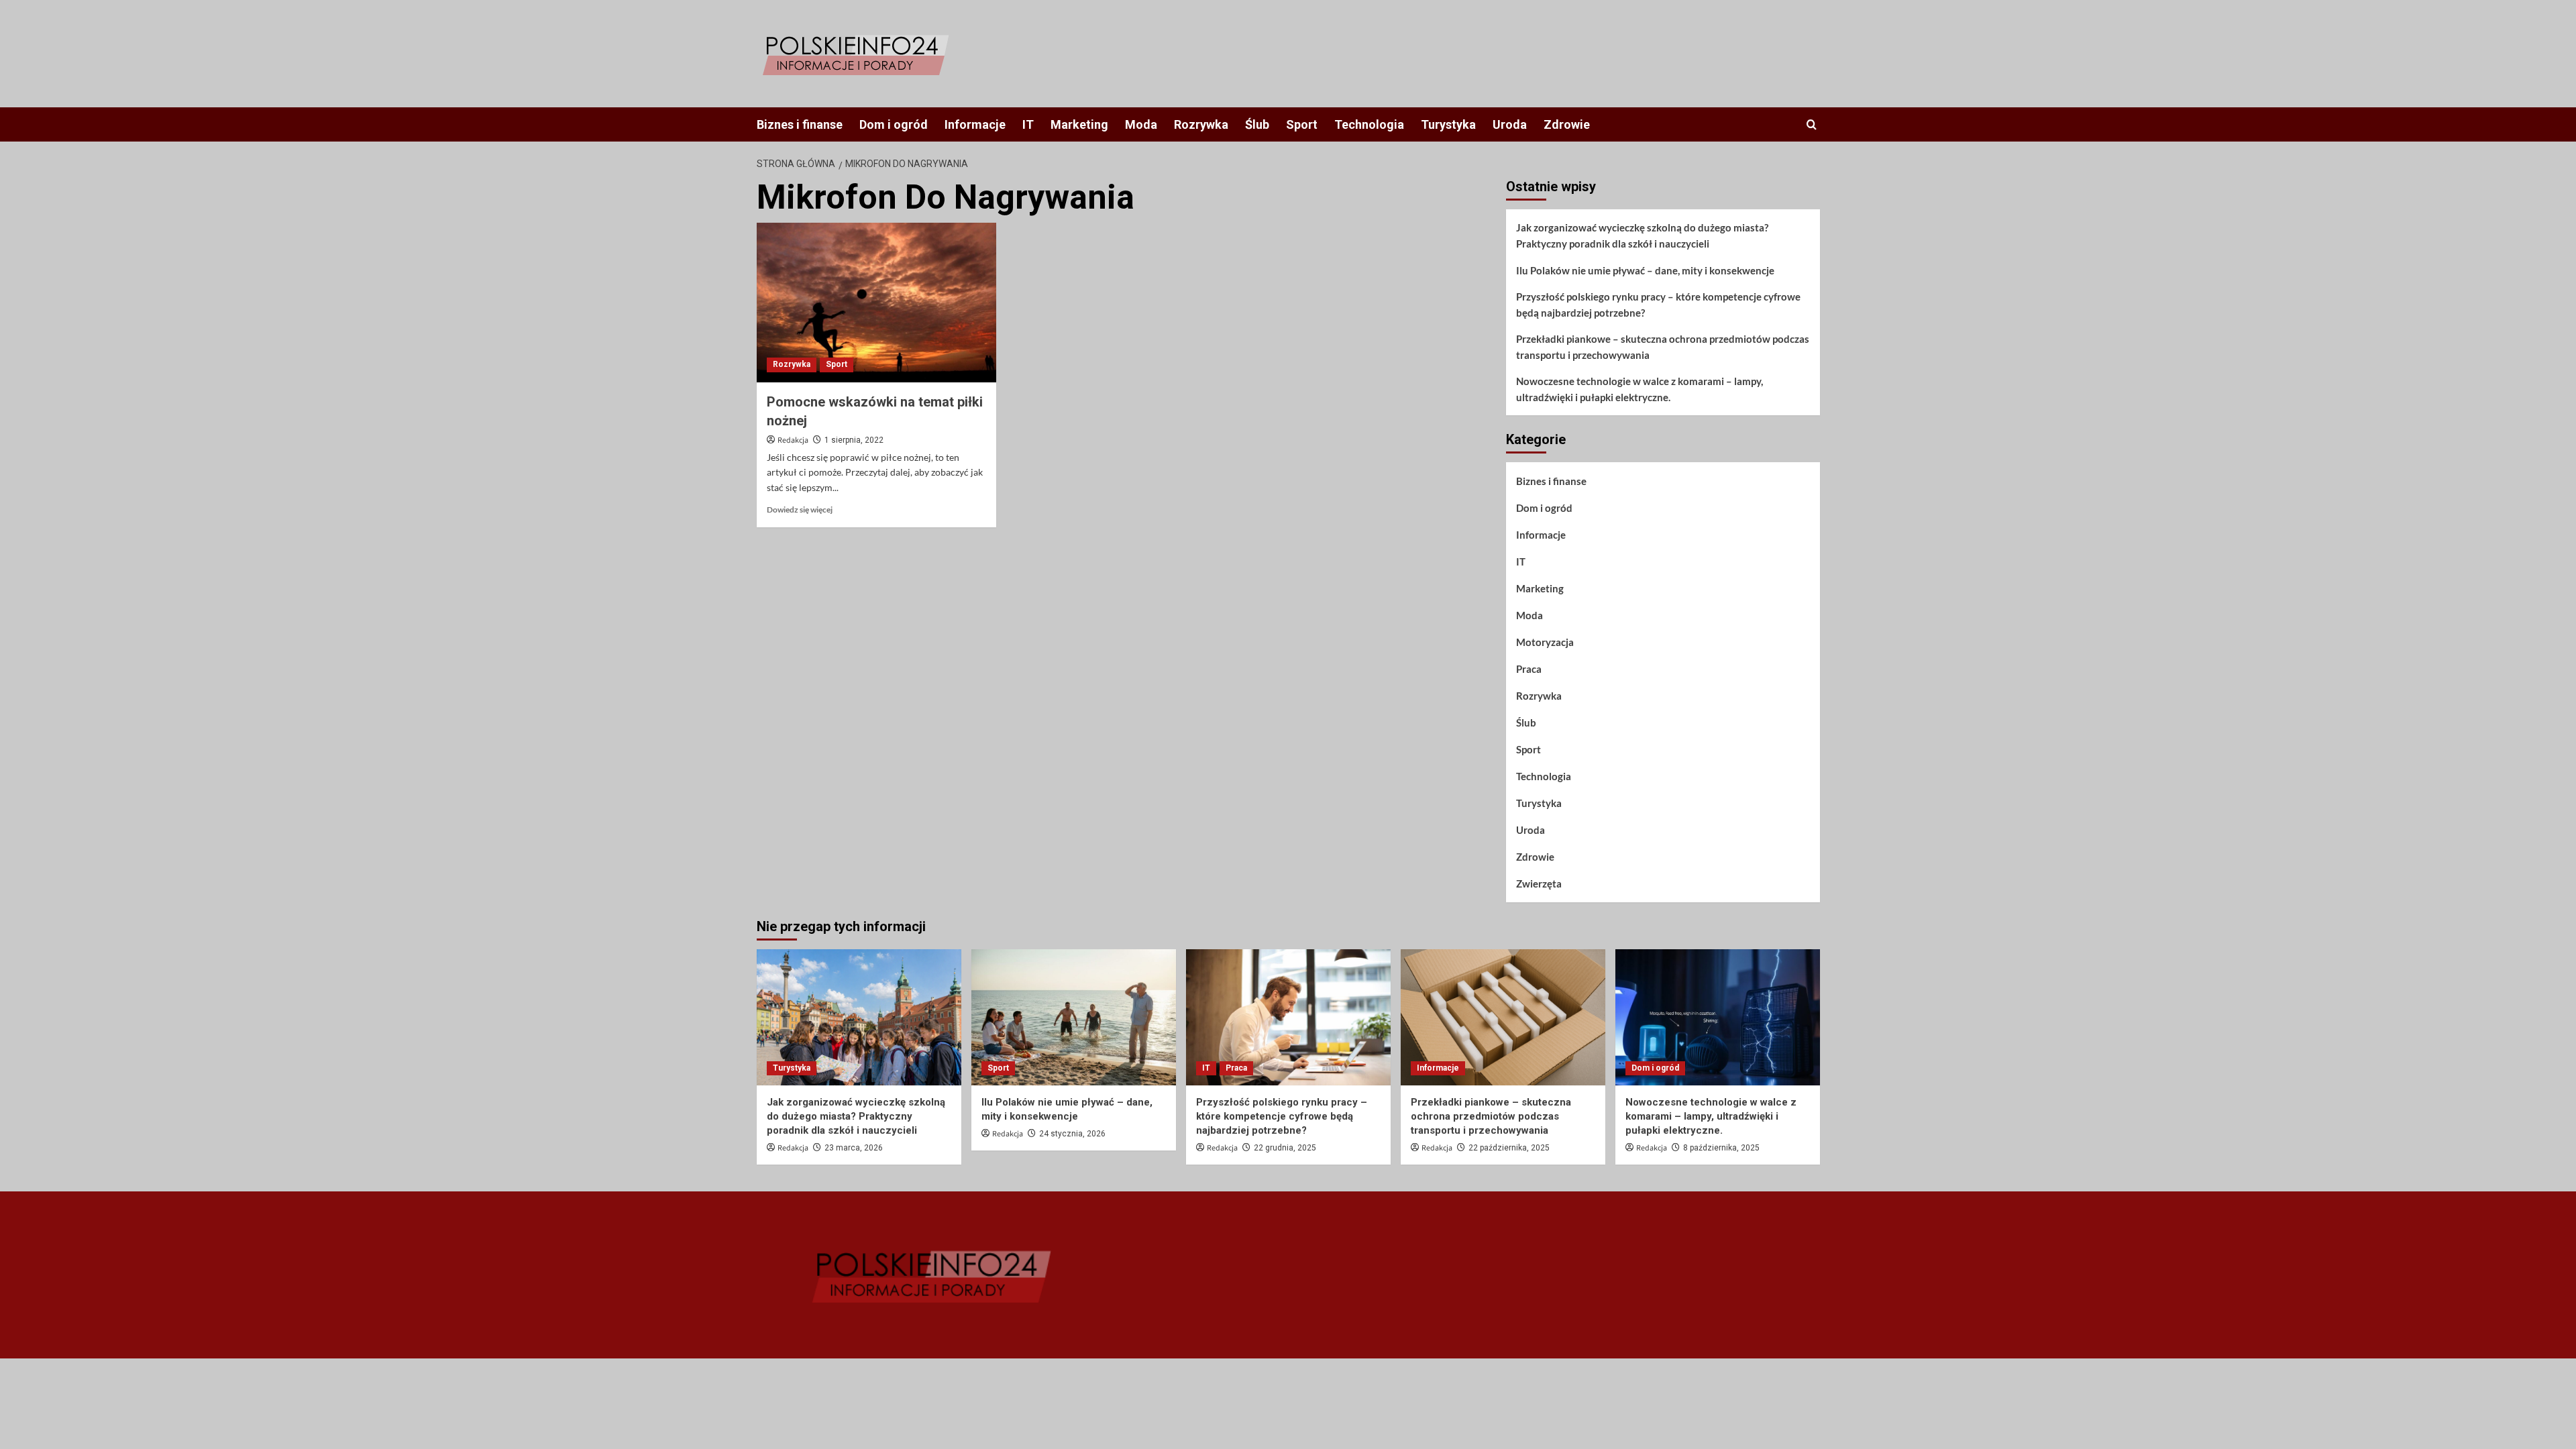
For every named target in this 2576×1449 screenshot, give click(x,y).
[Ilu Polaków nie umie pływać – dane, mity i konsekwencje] (1074, 1017)
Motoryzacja (1545, 642)
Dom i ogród (894, 124)
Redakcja (793, 440)
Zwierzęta (1539, 883)
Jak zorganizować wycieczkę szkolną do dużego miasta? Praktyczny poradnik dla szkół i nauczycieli (1642, 235)
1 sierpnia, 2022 (854, 440)
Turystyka (1448, 124)
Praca (1529, 669)
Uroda (1510, 124)
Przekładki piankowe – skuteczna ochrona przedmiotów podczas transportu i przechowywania (1663, 347)
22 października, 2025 (1509, 1148)
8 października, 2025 (1721, 1148)
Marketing (1079, 124)
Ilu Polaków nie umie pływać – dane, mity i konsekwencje (1645, 270)
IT (1028, 124)
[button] (1812, 124)
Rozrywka (1201, 124)
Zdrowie (1567, 124)
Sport (1302, 124)
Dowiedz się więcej (800, 509)
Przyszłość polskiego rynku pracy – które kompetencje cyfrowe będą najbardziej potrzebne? (1658, 305)
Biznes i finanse (800, 124)
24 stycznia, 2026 (1072, 1134)
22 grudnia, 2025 (1285, 1148)
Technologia (1369, 124)
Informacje (975, 124)
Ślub (1257, 124)
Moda (1141, 124)
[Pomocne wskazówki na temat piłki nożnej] (876, 303)
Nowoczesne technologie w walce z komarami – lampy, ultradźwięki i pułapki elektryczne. (1640, 389)
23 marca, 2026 (854, 1148)
